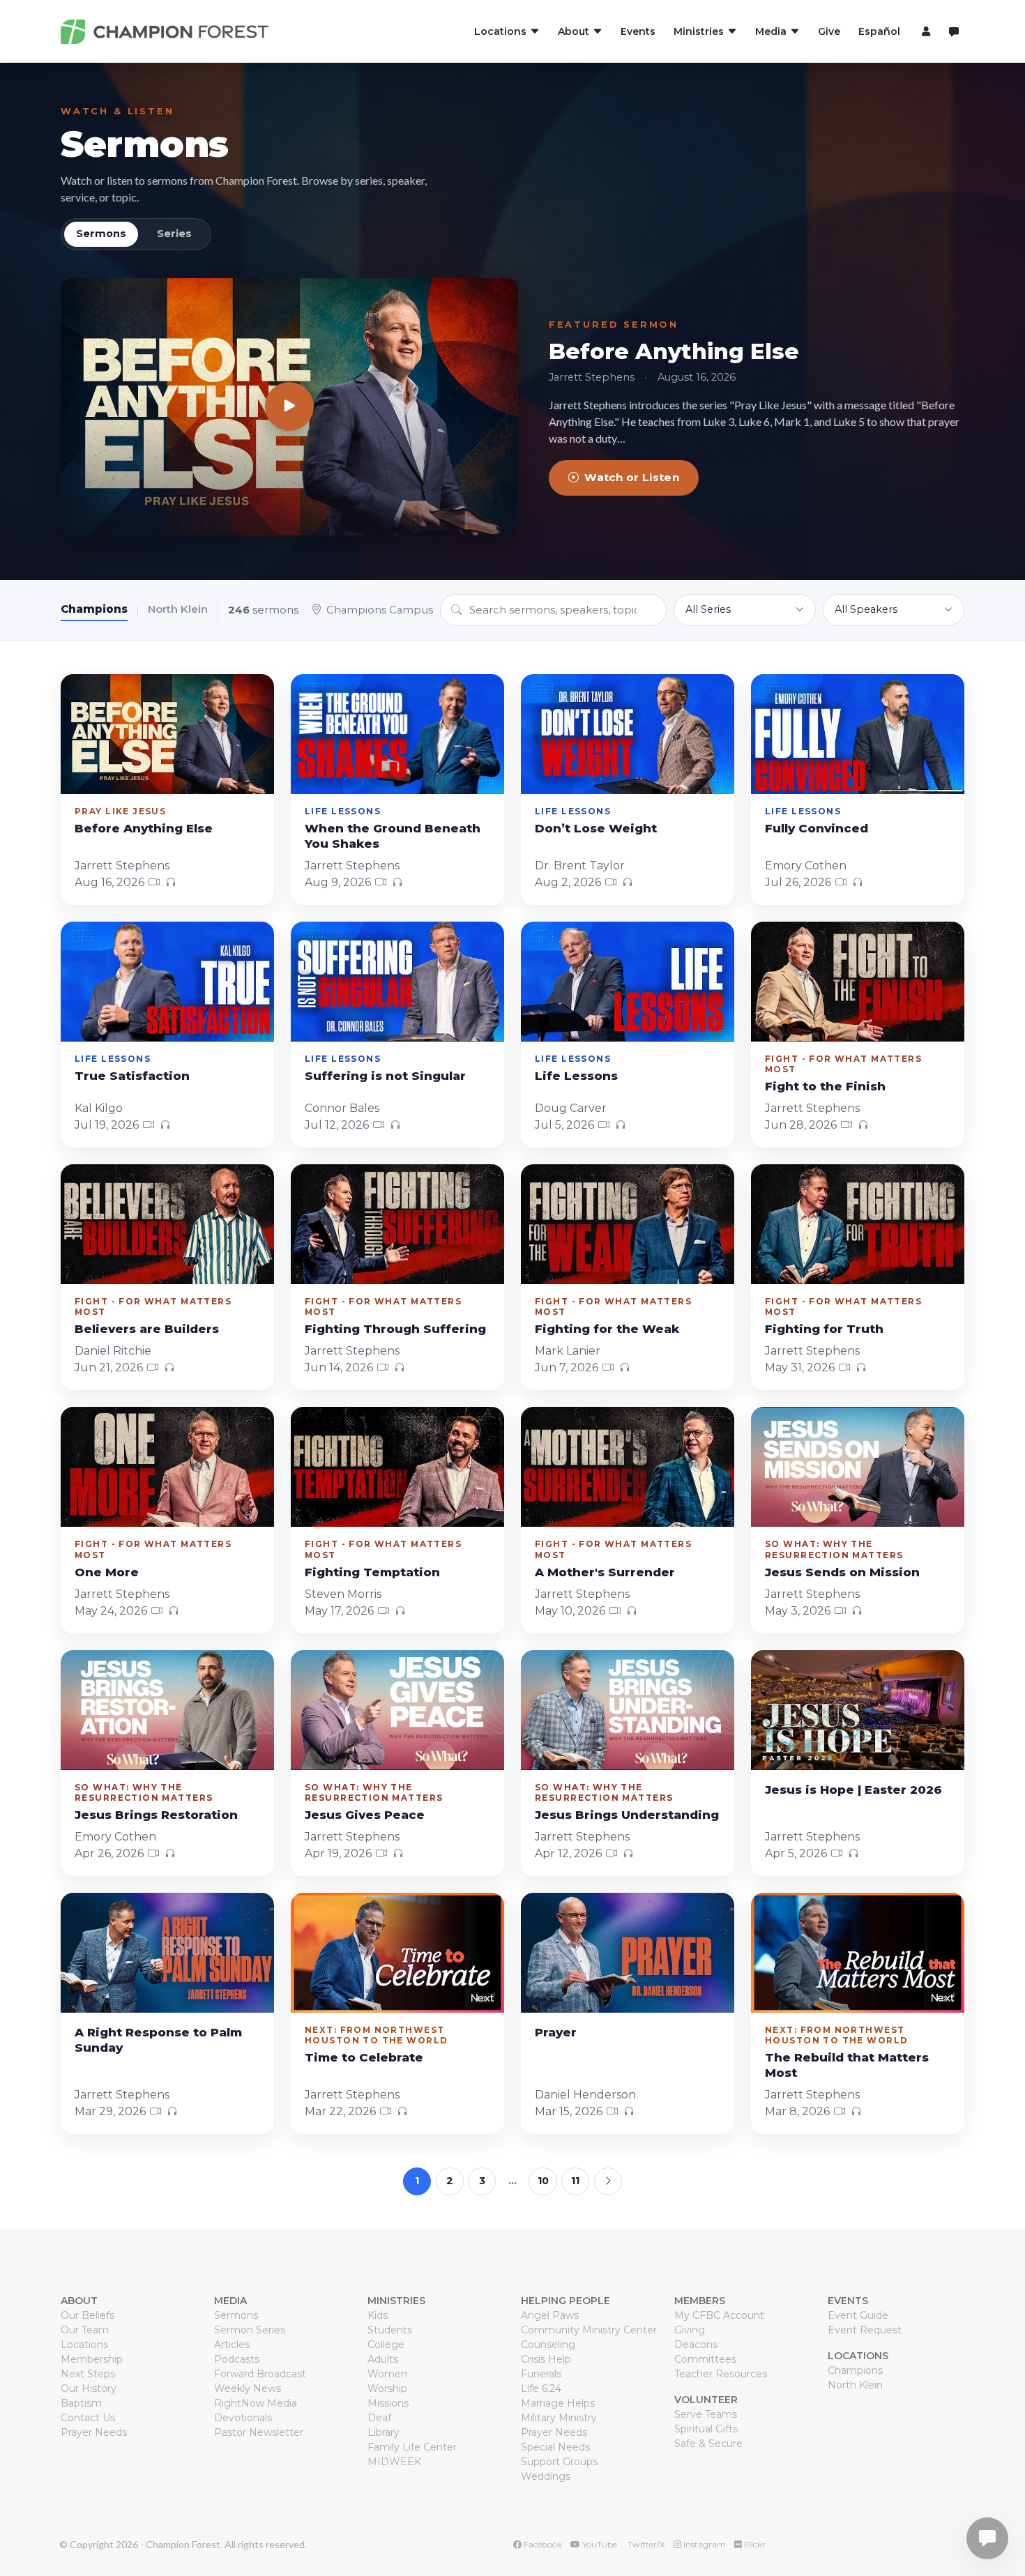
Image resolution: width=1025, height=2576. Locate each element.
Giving (690, 2330)
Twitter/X (645, 2544)
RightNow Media (256, 2403)
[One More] (167, 1467)
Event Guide (858, 2315)
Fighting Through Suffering (395, 1329)
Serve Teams (706, 2414)
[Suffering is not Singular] (397, 982)
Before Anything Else (674, 351)
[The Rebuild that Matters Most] (858, 1953)
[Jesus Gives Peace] (397, 1710)
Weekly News (248, 2388)
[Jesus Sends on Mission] (858, 1467)
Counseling (548, 2345)
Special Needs (555, 2447)
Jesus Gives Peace (365, 1815)
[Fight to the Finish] (858, 982)
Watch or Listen (632, 477)
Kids (378, 2315)
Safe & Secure (708, 2444)
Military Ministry (559, 2418)
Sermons (145, 144)
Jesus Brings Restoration (156, 1815)
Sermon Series (250, 2330)
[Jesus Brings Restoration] (167, 1710)
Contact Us (88, 2418)
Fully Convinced (817, 828)
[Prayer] (628, 1953)
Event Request (865, 2330)
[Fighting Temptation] (397, 1467)
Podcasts (237, 2359)
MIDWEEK (394, 2462)
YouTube (599, 2544)
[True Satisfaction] (167, 982)
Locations (84, 2345)
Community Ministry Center (589, 2330)
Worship (387, 2388)
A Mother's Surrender (605, 1572)
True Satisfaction (132, 1076)
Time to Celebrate (364, 2057)
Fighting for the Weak (607, 1329)
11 (575, 2181)
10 (543, 2181)
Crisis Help (546, 2359)
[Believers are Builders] (167, 1224)
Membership (92, 2359)
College (386, 2345)
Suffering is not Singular (385, 1076)
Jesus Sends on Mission (842, 1572)
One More (107, 1572)
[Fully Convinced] (858, 734)
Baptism (81, 2403)
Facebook (542, 2544)
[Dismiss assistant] (1005, 2517)
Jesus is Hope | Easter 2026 (853, 1790)
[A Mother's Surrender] (628, 1467)
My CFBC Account (719, 2315)
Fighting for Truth (824, 1329)
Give (829, 31)
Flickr (754, 2544)
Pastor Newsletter (259, 2432)
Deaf (379, 2418)
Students (390, 2330)
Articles (232, 2345)
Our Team (85, 2330)
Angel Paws (550, 2315)
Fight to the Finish (825, 1086)
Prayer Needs (94, 2432)
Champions (94, 609)
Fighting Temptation (372, 1572)
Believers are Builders (147, 1329)
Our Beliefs (88, 2315)
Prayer (556, 2032)
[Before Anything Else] (289, 407)
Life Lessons (576, 1076)
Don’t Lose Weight (596, 828)
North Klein (178, 609)
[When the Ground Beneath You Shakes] (397, 734)
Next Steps (88, 2374)
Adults (383, 2359)
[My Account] (924, 31)
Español (879, 31)
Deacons (696, 2345)
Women (387, 2374)
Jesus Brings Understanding (627, 1815)
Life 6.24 (541, 2388)
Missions (388, 2403)
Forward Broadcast (260, 2374)
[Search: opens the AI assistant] (954, 32)
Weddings (546, 2476)
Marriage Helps (558, 2403)
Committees (705, 2359)
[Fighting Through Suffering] (397, 1224)
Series (174, 234)
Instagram (704, 2544)
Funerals (541, 2374)
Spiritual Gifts (706, 2429)
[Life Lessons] (628, 982)
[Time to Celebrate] (397, 1953)
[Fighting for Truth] (858, 1224)
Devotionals (243, 2418)
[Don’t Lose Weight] (628, 734)
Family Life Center (412, 2447)
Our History (89, 2388)
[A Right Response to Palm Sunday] (167, 1953)
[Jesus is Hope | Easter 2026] (858, 1710)
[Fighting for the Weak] (628, 1224)
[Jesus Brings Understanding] (628, 1710)
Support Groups (559, 2462)
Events (638, 31)
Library (384, 2432)
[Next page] (608, 2181)
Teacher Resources (721, 2374)
